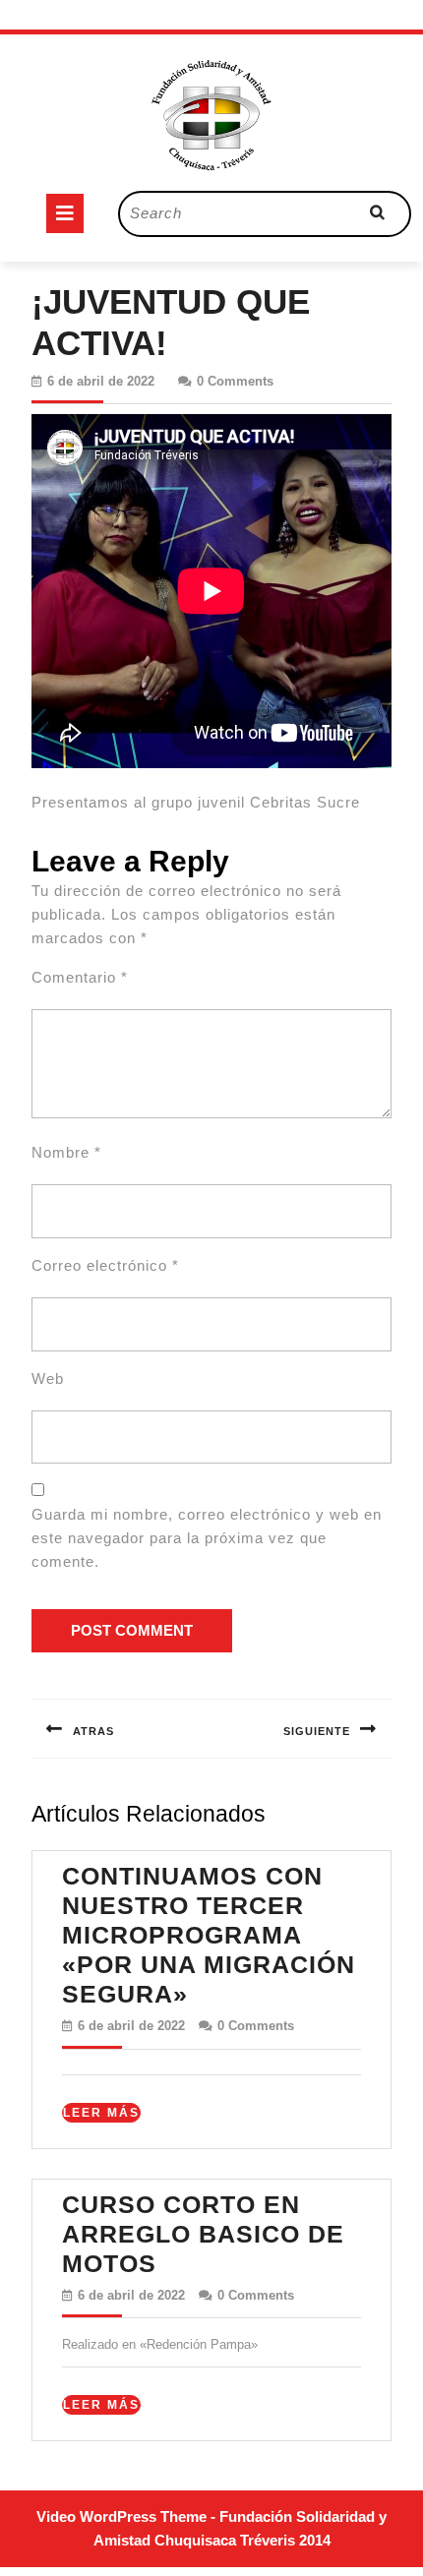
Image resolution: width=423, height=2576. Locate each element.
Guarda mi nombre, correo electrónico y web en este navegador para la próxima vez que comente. (207, 1538)
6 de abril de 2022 (101, 381)
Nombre (66, 1152)
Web (48, 1378)
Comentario (80, 977)
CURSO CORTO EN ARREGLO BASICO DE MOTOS (203, 2234)
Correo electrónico (105, 1265)
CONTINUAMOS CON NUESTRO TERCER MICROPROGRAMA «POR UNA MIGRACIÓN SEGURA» (209, 1935)
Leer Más (102, 2114)
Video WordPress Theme (121, 2516)
